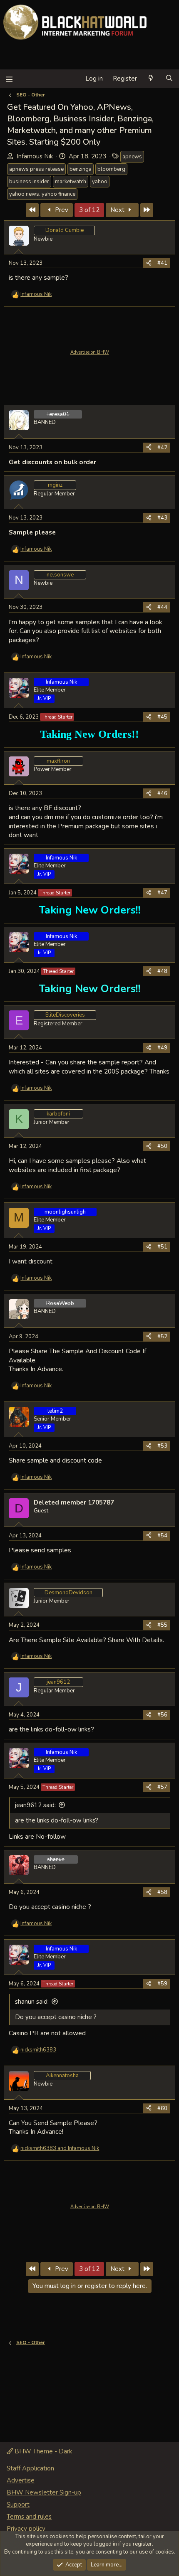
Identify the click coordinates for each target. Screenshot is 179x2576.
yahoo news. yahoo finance (42, 194)
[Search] (169, 79)
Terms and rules (29, 2517)
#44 (162, 607)
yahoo (100, 182)
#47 (162, 893)
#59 (162, 1984)
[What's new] (151, 79)
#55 (162, 1625)
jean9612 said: (35, 1805)
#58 (162, 1892)
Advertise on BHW (90, 352)
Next (118, 210)
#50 (162, 1146)
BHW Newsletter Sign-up (44, 2492)
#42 (162, 448)
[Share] (149, 263)
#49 (162, 1048)
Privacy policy (26, 2529)
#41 (162, 263)
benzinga (81, 169)
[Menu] (9, 79)
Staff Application (30, 2468)
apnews (132, 157)
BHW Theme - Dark (42, 2451)
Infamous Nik (35, 156)
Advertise (21, 2480)
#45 (162, 717)
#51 (162, 1247)
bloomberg (111, 169)
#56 (162, 1715)
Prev (61, 210)
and (60, 2148)
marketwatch (71, 182)
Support (18, 2505)
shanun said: (32, 2002)
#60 (162, 2108)
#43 (162, 518)
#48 (162, 971)
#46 (162, 793)
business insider (29, 182)
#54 (162, 1536)
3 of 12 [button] (89, 210)
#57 (162, 1787)
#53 (162, 1446)
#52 (162, 1337)
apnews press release (36, 169)
